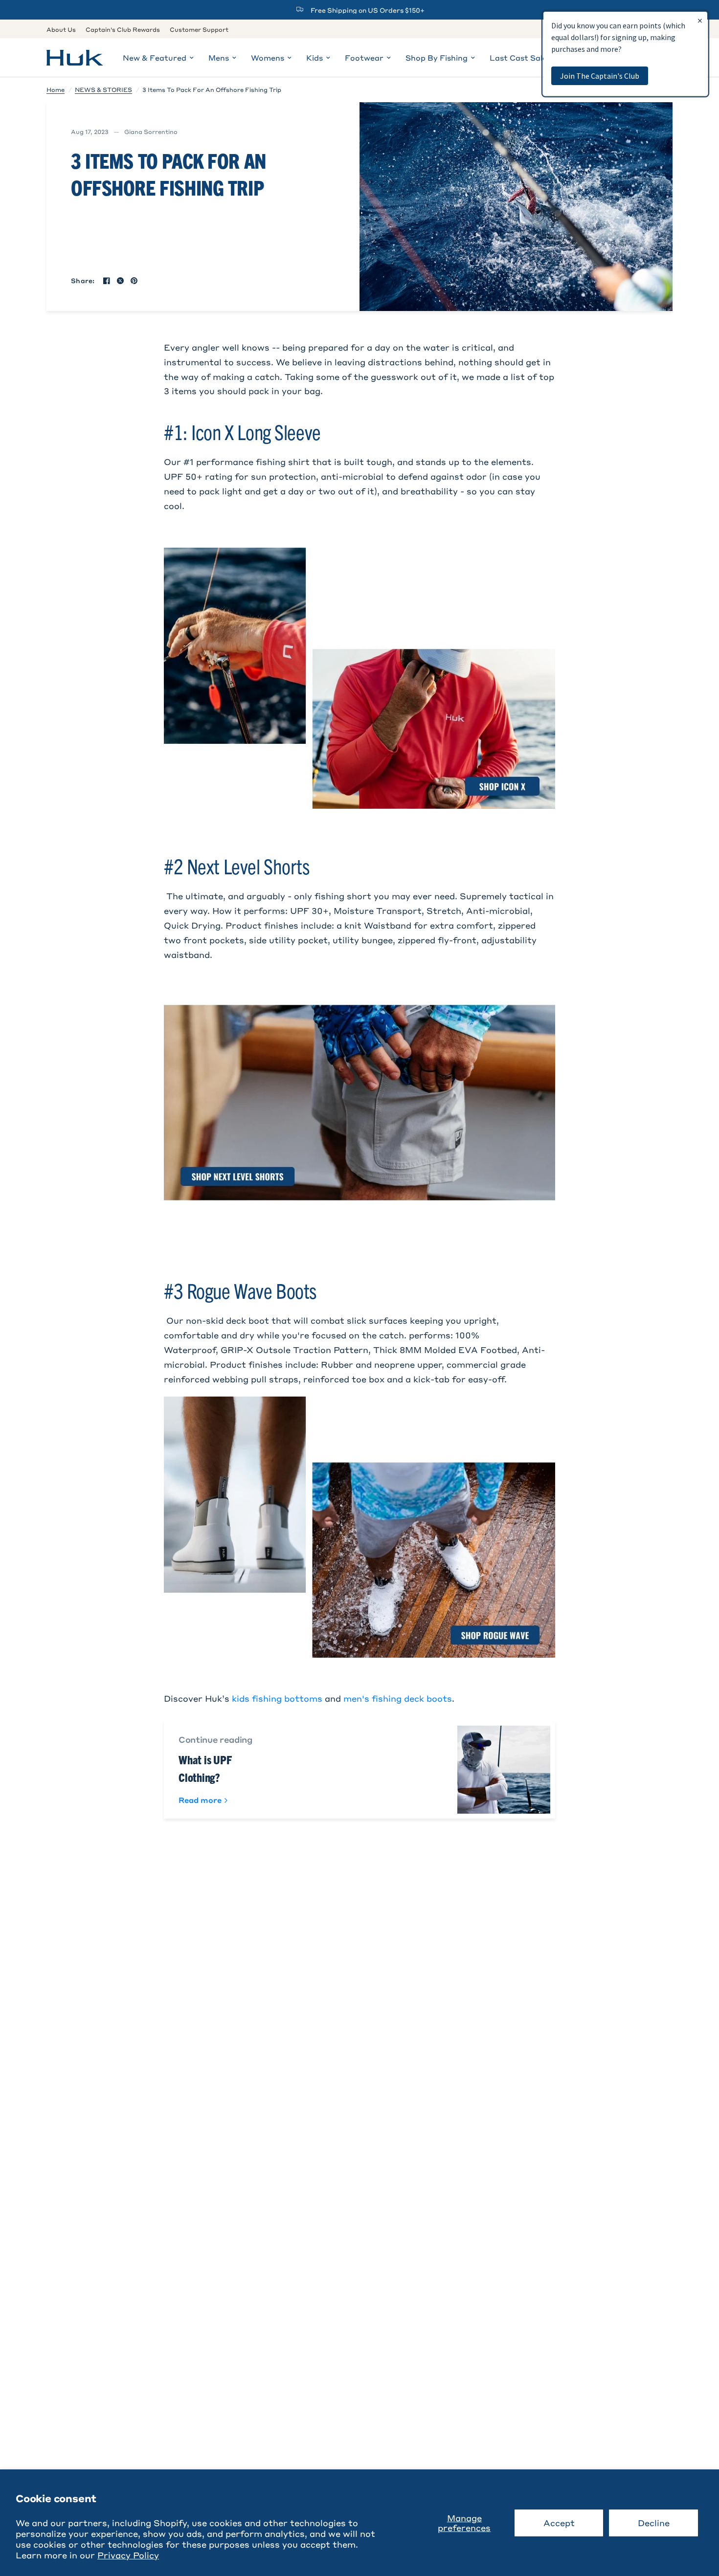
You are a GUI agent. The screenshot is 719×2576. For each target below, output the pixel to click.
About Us (61, 29)
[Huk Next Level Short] (359, 1101)
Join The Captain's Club (600, 76)
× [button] (700, 20)
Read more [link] (200, 1800)
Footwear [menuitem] (364, 58)
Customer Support (199, 29)
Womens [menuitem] (268, 58)
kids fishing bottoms (277, 1698)
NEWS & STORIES (103, 89)
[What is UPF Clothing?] (504, 1770)
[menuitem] (64, 30)
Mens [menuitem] (219, 58)
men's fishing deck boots (398, 1698)
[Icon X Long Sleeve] (359, 677)
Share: (83, 280)
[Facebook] (107, 281)
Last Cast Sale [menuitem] (518, 58)
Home (56, 89)
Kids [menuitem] (315, 58)
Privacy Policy (128, 2555)
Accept (559, 2523)
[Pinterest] (134, 281)
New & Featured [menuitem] (155, 58)
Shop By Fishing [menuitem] (437, 58)
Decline (654, 2523)
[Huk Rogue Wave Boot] (359, 1526)
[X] (120, 281)
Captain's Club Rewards (123, 29)
